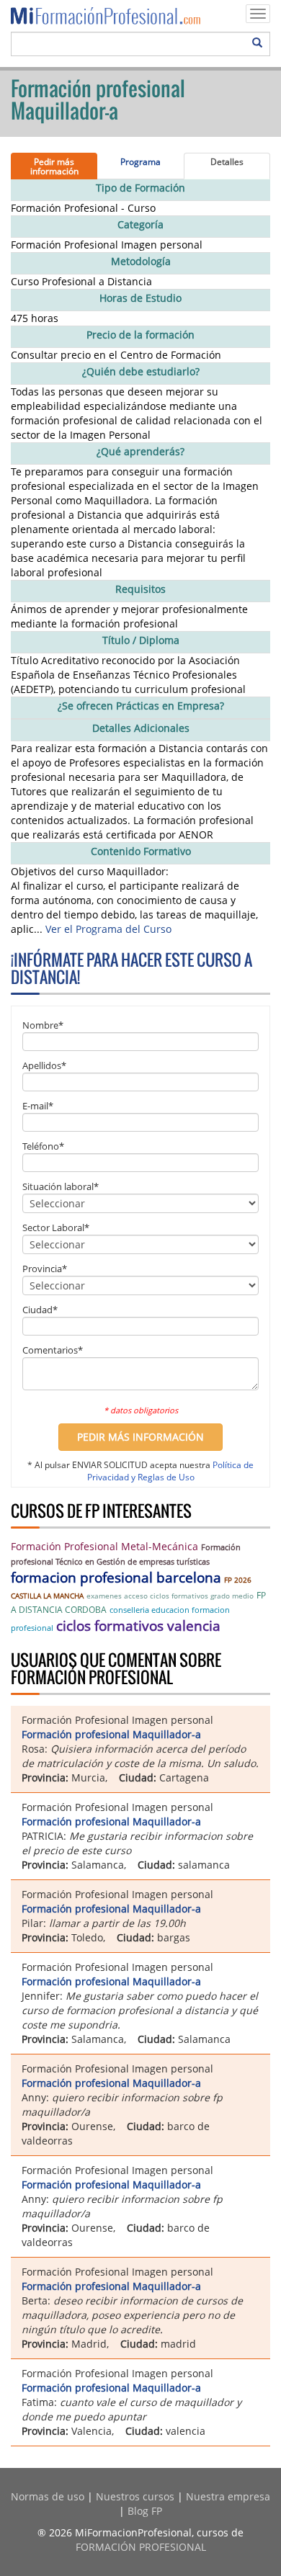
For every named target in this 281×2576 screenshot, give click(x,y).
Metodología (141, 261)
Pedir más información (54, 166)
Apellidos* (44, 1065)
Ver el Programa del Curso (108, 929)
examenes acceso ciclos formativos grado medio (170, 1596)
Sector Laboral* (56, 1227)
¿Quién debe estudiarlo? (141, 371)
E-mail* (38, 1106)
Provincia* (45, 1269)
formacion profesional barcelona (116, 1578)
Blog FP (145, 2511)
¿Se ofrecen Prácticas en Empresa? (141, 706)
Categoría (140, 224)
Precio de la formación (140, 335)
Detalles (227, 162)
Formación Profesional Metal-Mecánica (104, 1546)
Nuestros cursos (135, 2496)
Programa (140, 162)
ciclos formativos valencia (138, 1626)
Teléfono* (43, 1146)
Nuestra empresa (228, 2496)
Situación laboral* (61, 1186)
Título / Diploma (141, 640)
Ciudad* (40, 1310)
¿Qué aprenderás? (140, 451)
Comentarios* (53, 1350)
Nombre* (43, 1025)
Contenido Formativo (141, 851)
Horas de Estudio (140, 298)
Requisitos (140, 589)
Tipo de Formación (140, 188)
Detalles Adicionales (141, 728)
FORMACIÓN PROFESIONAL (141, 2547)
